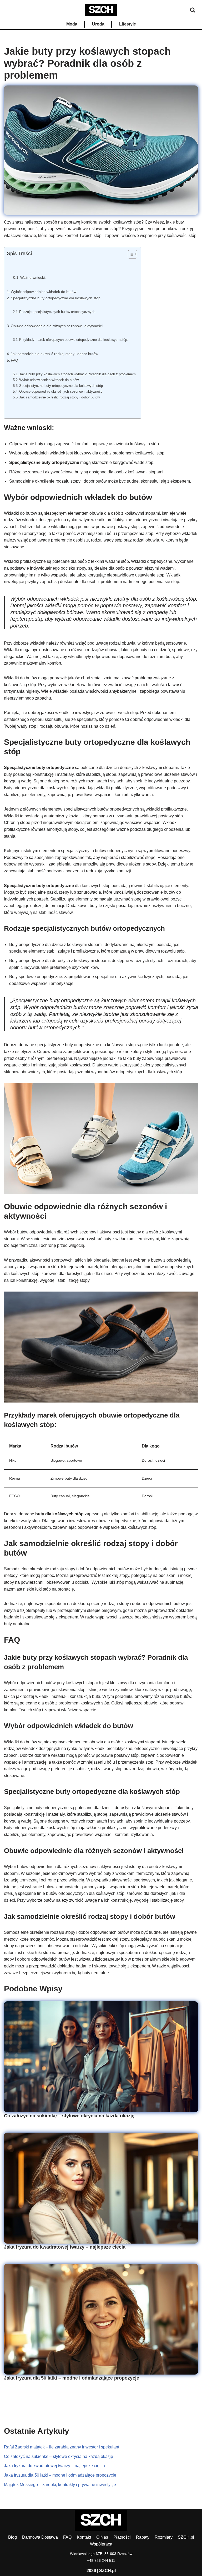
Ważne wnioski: (33, 278)
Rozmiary (164, 2537)
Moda (72, 24)
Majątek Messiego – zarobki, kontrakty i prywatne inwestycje (60, 2485)
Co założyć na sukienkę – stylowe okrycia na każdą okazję (69, 2116)
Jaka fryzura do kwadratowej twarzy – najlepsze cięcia (65, 2247)
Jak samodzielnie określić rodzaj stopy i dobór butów (54, 354)
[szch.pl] (101, 10)
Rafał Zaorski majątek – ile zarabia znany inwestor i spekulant (62, 2447)
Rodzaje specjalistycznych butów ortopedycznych (57, 312)
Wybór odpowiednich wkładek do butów (44, 292)
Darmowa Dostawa (40, 2537)
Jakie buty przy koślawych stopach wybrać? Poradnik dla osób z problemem (77, 374)
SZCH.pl (186, 2537)
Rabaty (143, 2537)
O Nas (102, 2537)
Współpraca (101, 2544)
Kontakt (84, 2537)
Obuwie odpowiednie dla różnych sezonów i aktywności (57, 326)
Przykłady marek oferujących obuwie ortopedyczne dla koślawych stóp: (74, 340)
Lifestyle (128, 24)
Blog (12, 2537)
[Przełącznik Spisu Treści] (130, 254)
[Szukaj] (193, 10)
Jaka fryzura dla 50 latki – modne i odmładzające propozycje (72, 2378)
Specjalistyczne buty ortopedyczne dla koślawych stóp (56, 298)
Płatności (122, 2537)
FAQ (14, 360)
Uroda (98, 24)
